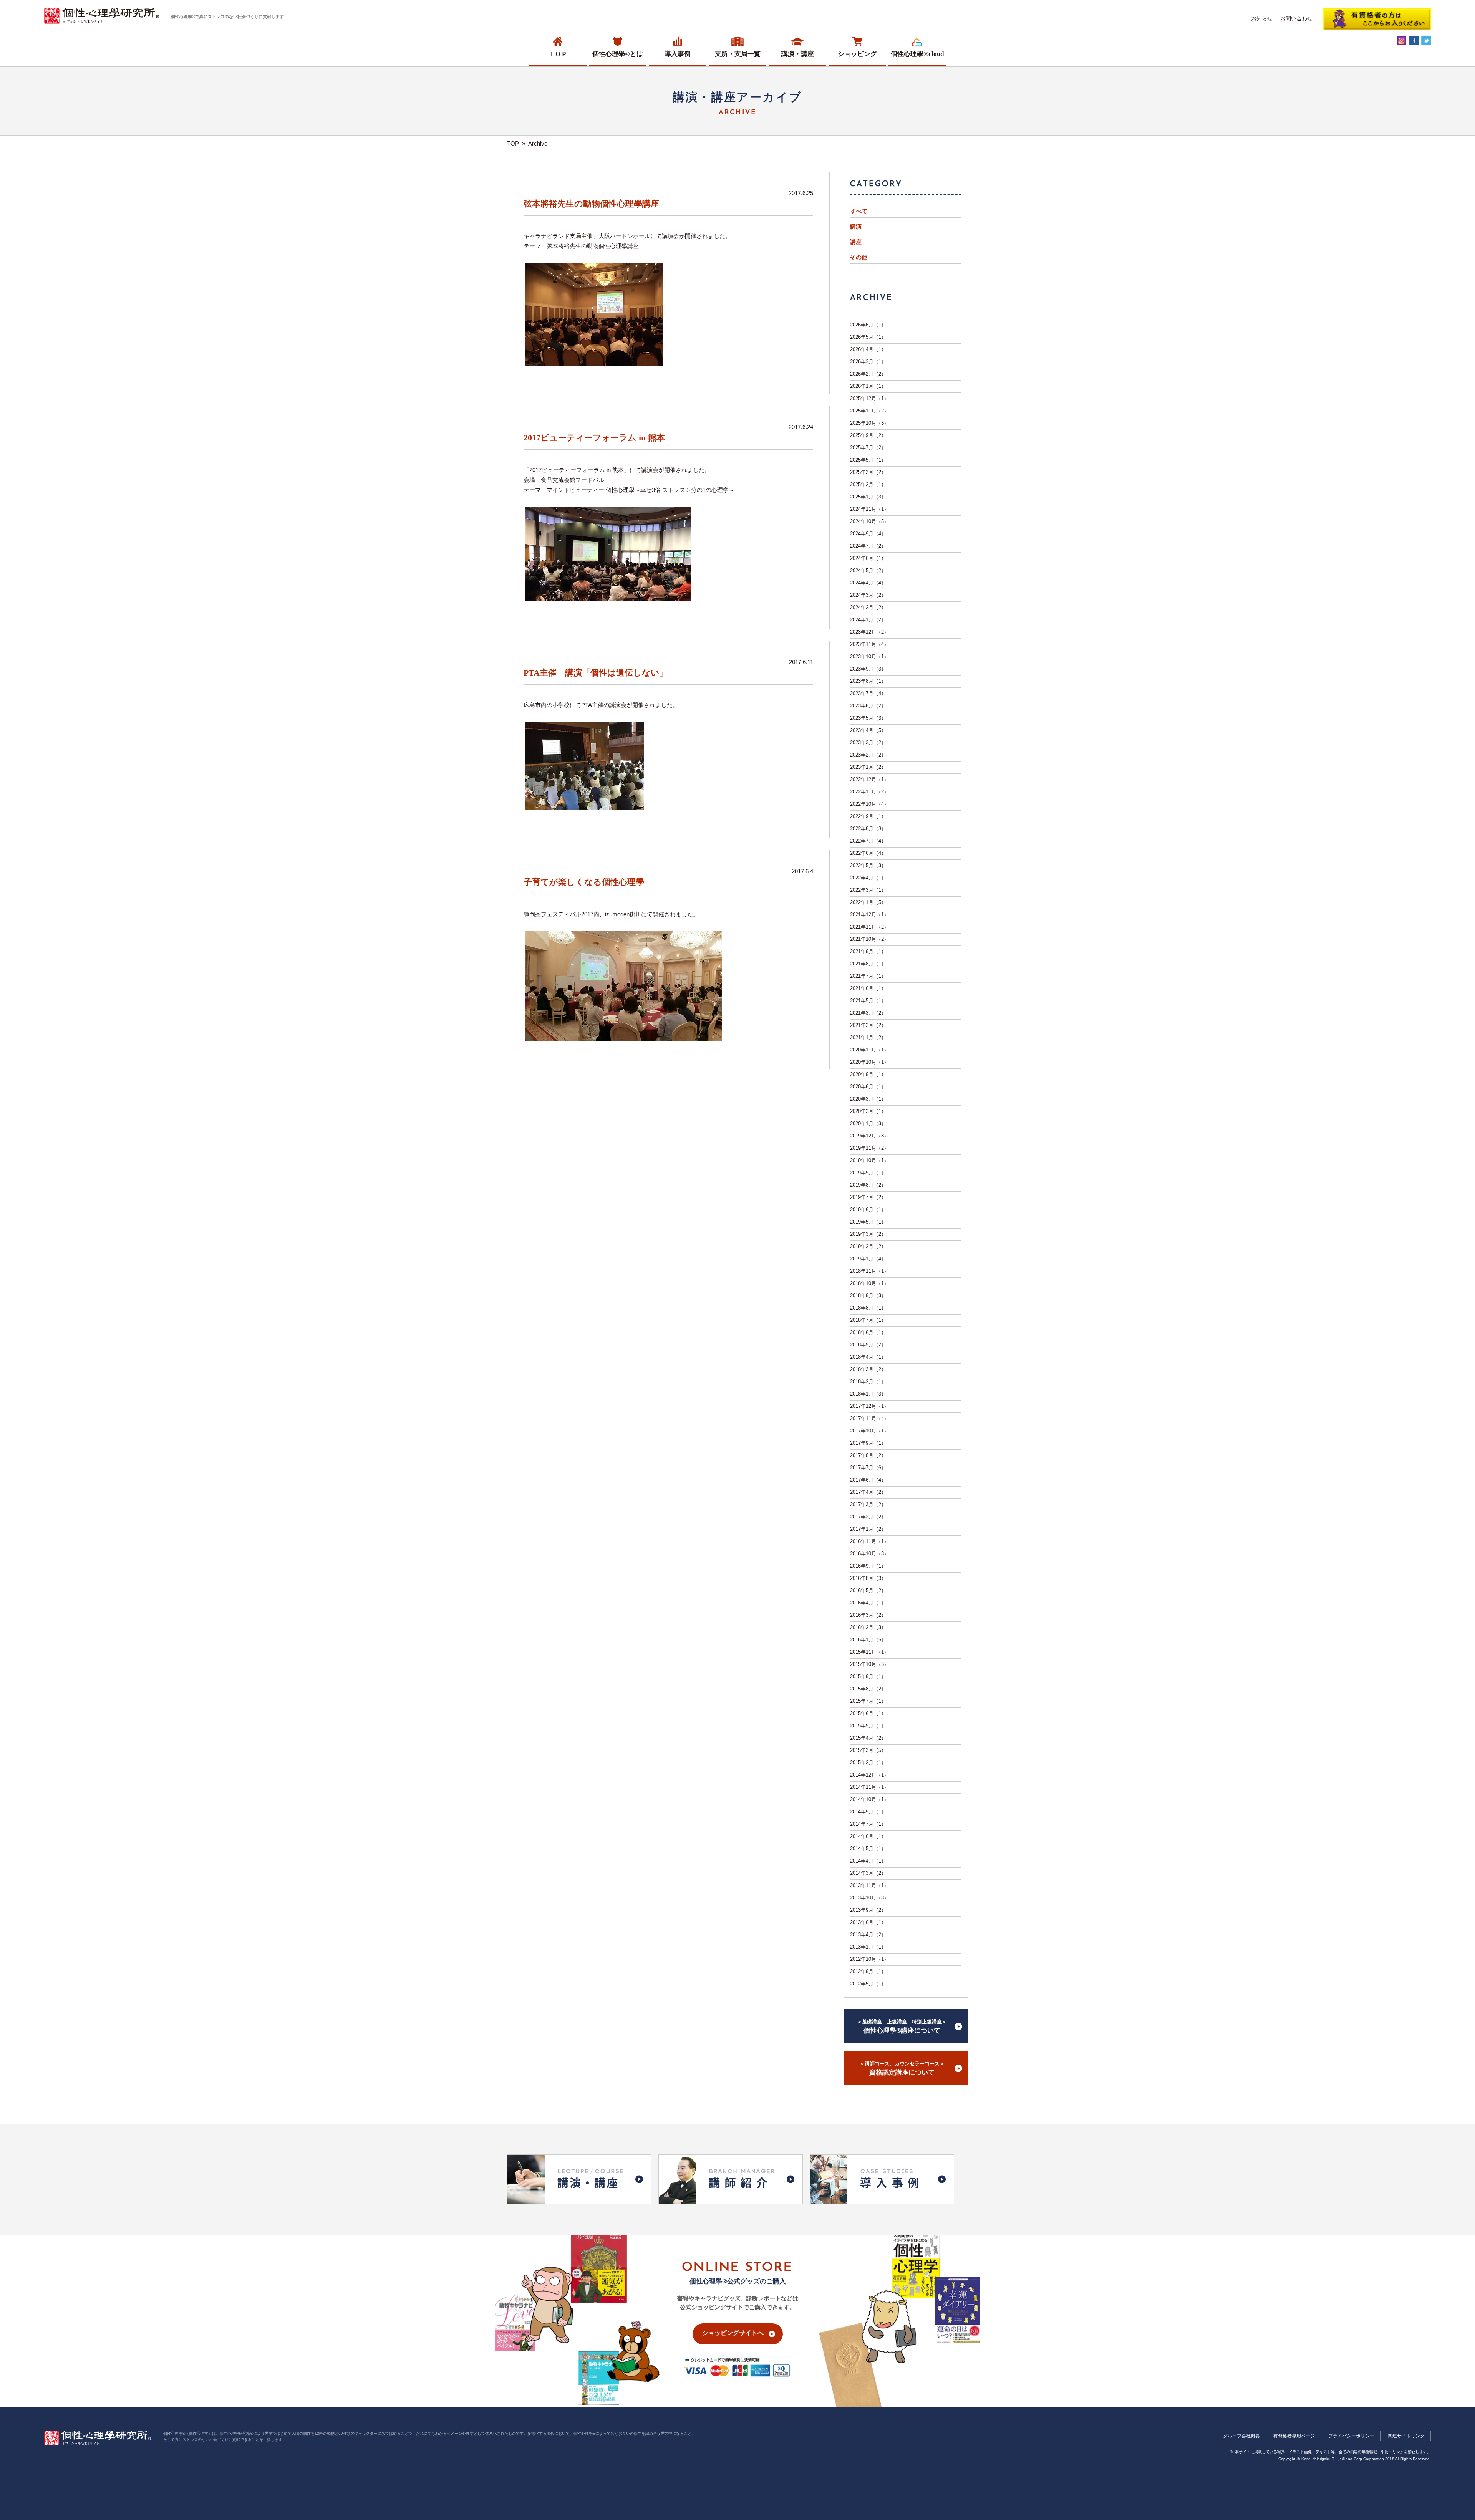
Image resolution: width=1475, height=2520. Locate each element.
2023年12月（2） (869, 632)
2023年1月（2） (868, 767)
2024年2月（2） (868, 607)
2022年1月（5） (868, 902)
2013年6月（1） (868, 1922)
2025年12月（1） (869, 398)
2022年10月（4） (869, 804)
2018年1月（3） (868, 1394)
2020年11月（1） (869, 1050)
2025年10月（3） (869, 423)
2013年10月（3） (869, 1898)
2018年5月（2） (868, 1345)
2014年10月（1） (869, 1799)
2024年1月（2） (868, 620)
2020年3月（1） (868, 1099)
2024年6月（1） (868, 558)
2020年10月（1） (869, 1062)
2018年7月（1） (868, 1320)
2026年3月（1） (868, 362)
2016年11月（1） (869, 1541)
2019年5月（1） (868, 1222)
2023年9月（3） (868, 669)
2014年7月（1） (868, 1824)
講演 (856, 227)
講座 (856, 242)
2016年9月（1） (868, 1566)
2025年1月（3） (868, 497)
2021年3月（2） (868, 1013)
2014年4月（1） (868, 1861)
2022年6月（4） (868, 853)
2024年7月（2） (868, 546)
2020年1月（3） (868, 1123)
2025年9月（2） (868, 435)
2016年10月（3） (869, 1554)
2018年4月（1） (868, 1357)
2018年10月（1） (869, 1283)
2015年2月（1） (868, 1763)
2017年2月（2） (868, 1517)
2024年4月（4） (868, 583)
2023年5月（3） (868, 718)
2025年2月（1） (868, 484)
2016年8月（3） (868, 1578)
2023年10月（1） (869, 656)
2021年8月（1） (868, 964)
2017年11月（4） (869, 1418)
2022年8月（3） (868, 829)
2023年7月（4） (868, 693)
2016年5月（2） (868, 1590)
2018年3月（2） (868, 1369)
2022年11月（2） (869, 792)
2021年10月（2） (869, 939)
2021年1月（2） (868, 1037)
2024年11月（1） (869, 509)
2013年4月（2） (868, 1935)
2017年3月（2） (868, 1504)
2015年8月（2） (868, 1689)
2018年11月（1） (869, 1271)
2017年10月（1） (869, 1431)
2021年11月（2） (869, 927)
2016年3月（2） (868, 1615)
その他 (859, 257)
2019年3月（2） (868, 1234)
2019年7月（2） (868, 1197)
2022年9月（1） (868, 816)
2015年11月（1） (869, 1652)
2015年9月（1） (868, 1676)
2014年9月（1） (868, 1812)
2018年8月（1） (868, 1308)
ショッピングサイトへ (733, 2333)
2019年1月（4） (868, 1259)
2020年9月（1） (868, 1074)
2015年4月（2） (868, 1738)
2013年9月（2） (868, 1910)
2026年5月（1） (868, 337)
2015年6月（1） (868, 1713)
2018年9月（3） (868, 1296)
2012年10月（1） (869, 1959)
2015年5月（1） (868, 1726)
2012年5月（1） (868, 1984)
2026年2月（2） (868, 374)
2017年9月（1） (868, 1443)
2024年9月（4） (868, 534)
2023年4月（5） (868, 730)
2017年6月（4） (868, 1480)
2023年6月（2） (868, 706)
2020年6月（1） (868, 1087)
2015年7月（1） (868, 1701)
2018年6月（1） (868, 1332)
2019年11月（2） (869, 1148)
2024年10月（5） (869, 521)
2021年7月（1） (868, 976)
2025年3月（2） (868, 472)
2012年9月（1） (868, 1971)
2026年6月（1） (868, 325)
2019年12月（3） (869, 1136)
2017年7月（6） (868, 1468)
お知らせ (1262, 18)
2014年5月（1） (868, 1849)
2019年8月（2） (868, 1185)
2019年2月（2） (868, 1246)
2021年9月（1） (868, 951)
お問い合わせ (1296, 18)
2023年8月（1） (868, 681)
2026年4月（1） (868, 349)
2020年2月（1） (868, 1111)
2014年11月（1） (869, 1787)
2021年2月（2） (868, 1025)
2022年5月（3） (868, 865)
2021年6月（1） (868, 988)
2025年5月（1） (868, 460)
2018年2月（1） (868, 1382)
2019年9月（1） (868, 1173)
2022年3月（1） (868, 890)
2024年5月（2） (868, 570)
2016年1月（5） (868, 1640)
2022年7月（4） (868, 841)
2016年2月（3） (868, 1627)
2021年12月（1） (869, 915)
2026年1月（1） (868, 386)
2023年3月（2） (868, 743)
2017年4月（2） (868, 1492)
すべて (859, 211)
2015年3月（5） (868, 1750)
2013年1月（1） (868, 1947)
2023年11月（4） (869, 644)
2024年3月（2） (868, 595)
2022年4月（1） (868, 878)
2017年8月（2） (868, 1455)
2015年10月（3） (869, 1664)
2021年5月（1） (868, 1001)
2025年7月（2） (868, 448)
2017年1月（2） (868, 1529)
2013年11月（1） (869, 1885)
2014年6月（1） (868, 1836)
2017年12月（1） (869, 1406)
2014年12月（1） (869, 1775)
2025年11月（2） (869, 411)
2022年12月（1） (869, 779)
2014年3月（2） (868, 1873)
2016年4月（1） (868, 1603)
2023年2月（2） (868, 755)
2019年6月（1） (868, 1210)
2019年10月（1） (869, 1160)
